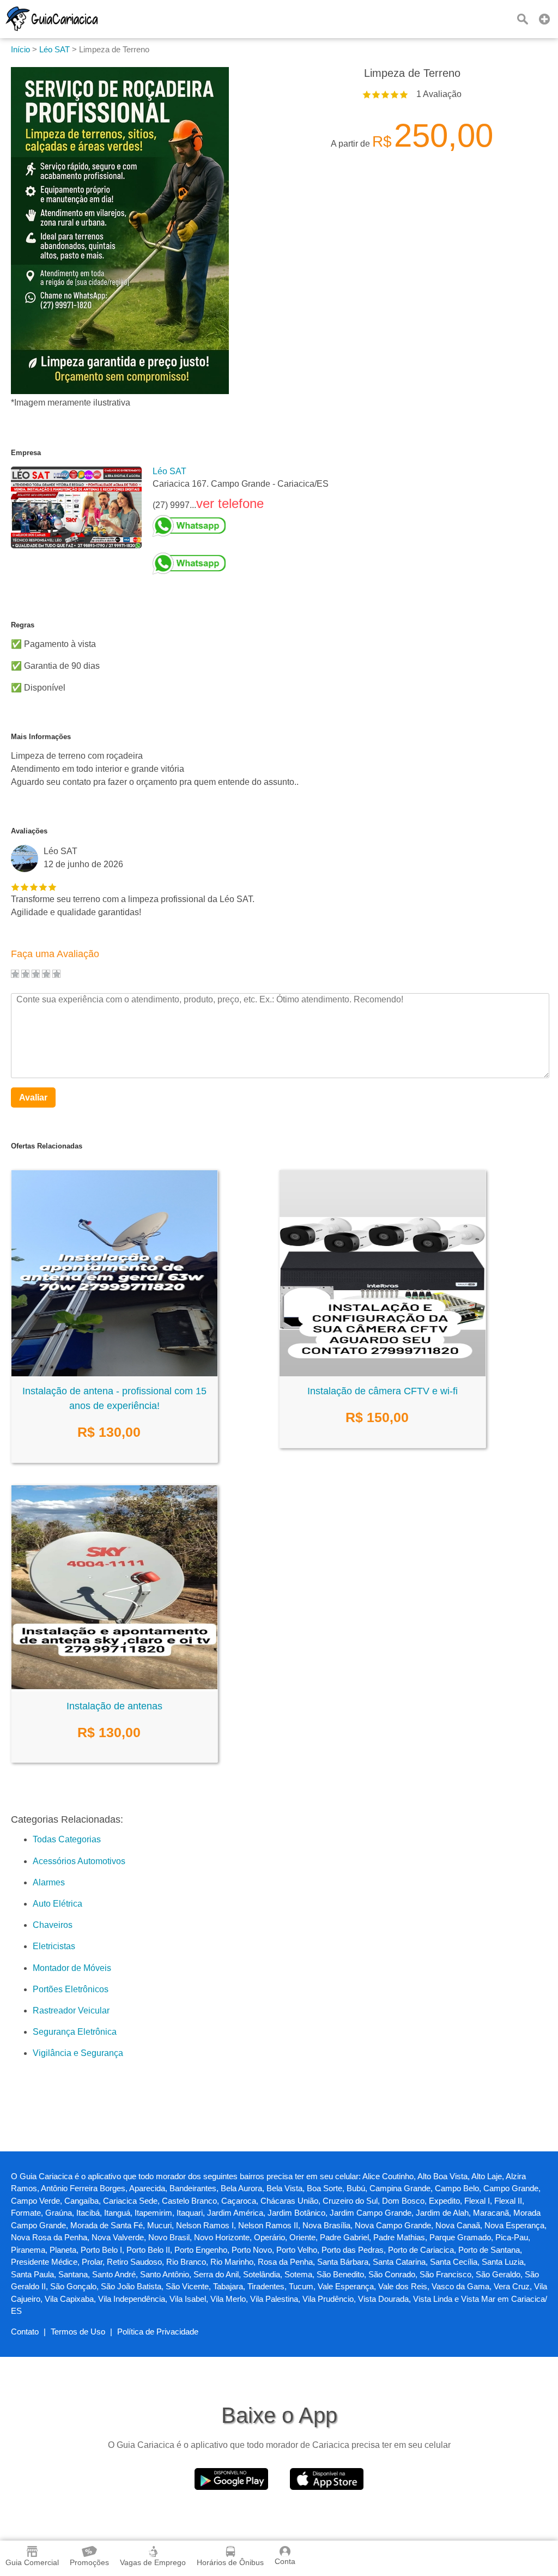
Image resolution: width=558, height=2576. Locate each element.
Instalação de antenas (114, 1706)
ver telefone (230, 503)
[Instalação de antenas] (114, 1688)
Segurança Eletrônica (75, 2032)
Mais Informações (41, 737)
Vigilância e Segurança (78, 2053)
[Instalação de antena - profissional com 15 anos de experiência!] (114, 1373)
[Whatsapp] (241, 526)
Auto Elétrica (57, 1904)
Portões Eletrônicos (71, 1989)
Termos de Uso (78, 2332)
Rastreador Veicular (71, 2010)
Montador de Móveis (72, 1968)
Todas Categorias (67, 1839)
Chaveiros (53, 1925)
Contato (25, 2332)
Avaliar (33, 1097)
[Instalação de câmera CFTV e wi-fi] (383, 1373)
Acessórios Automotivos (79, 1861)
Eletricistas (54, 1946)
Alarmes (49, 1882)
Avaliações (29, 831)
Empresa (26, 453)
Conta (285, 2561)
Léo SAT (169, 471)
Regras (23, 625)
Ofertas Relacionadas (47, 1146)
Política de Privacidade (158, 2332)
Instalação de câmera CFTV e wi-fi (383, 1391)
